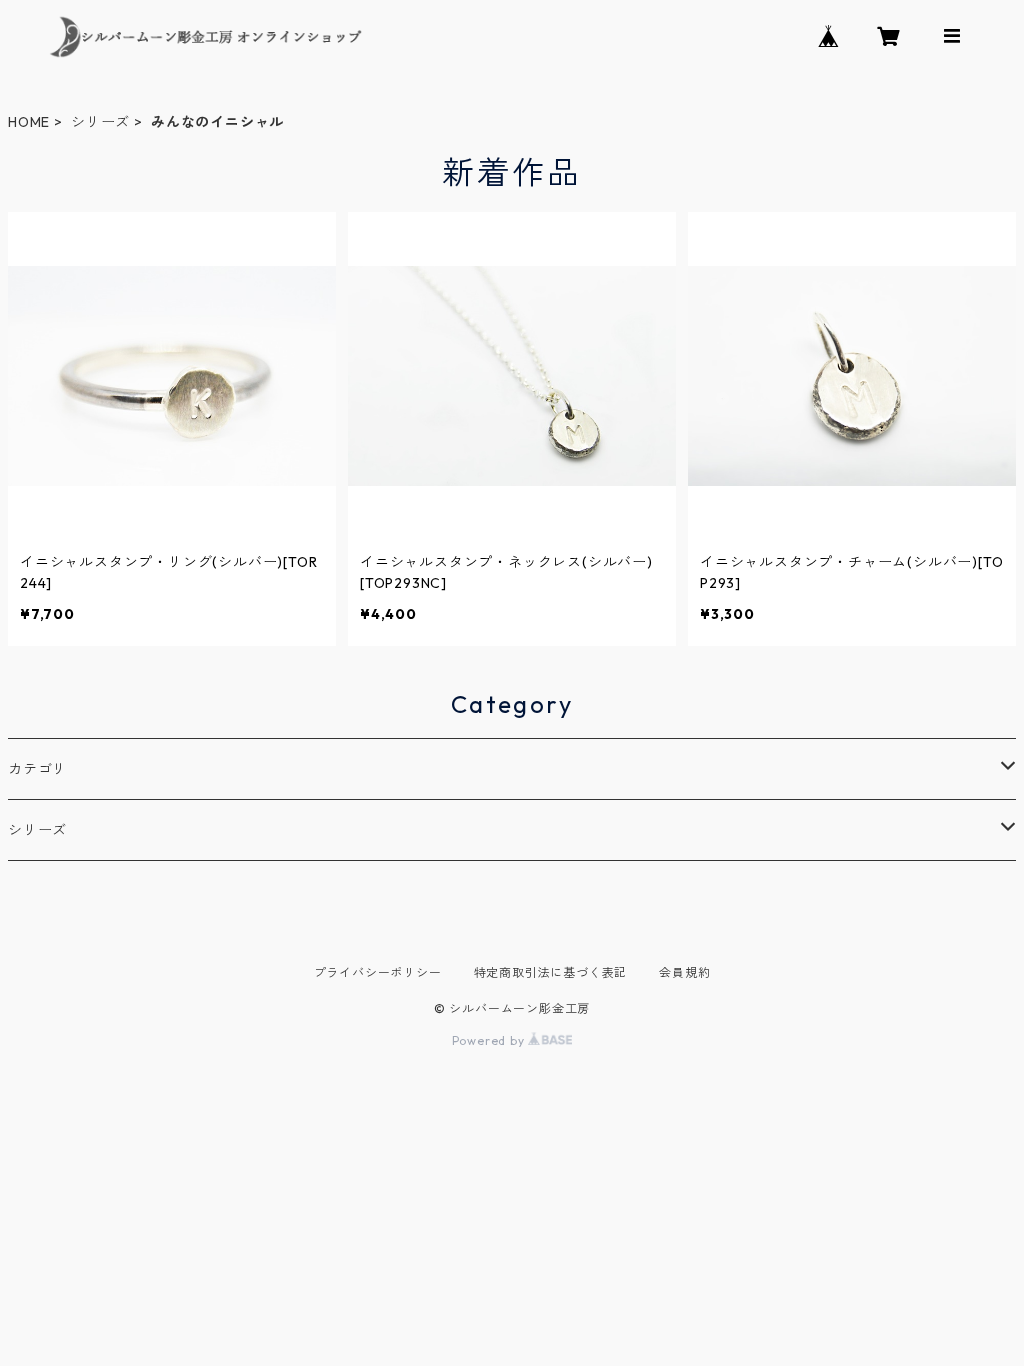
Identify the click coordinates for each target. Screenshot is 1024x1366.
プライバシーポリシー (378, 972)
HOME (29, 122)
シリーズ (100, 122)
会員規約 (684, 972)
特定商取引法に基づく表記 (551, 972)
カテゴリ (37, 769)
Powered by (490, 1040)
